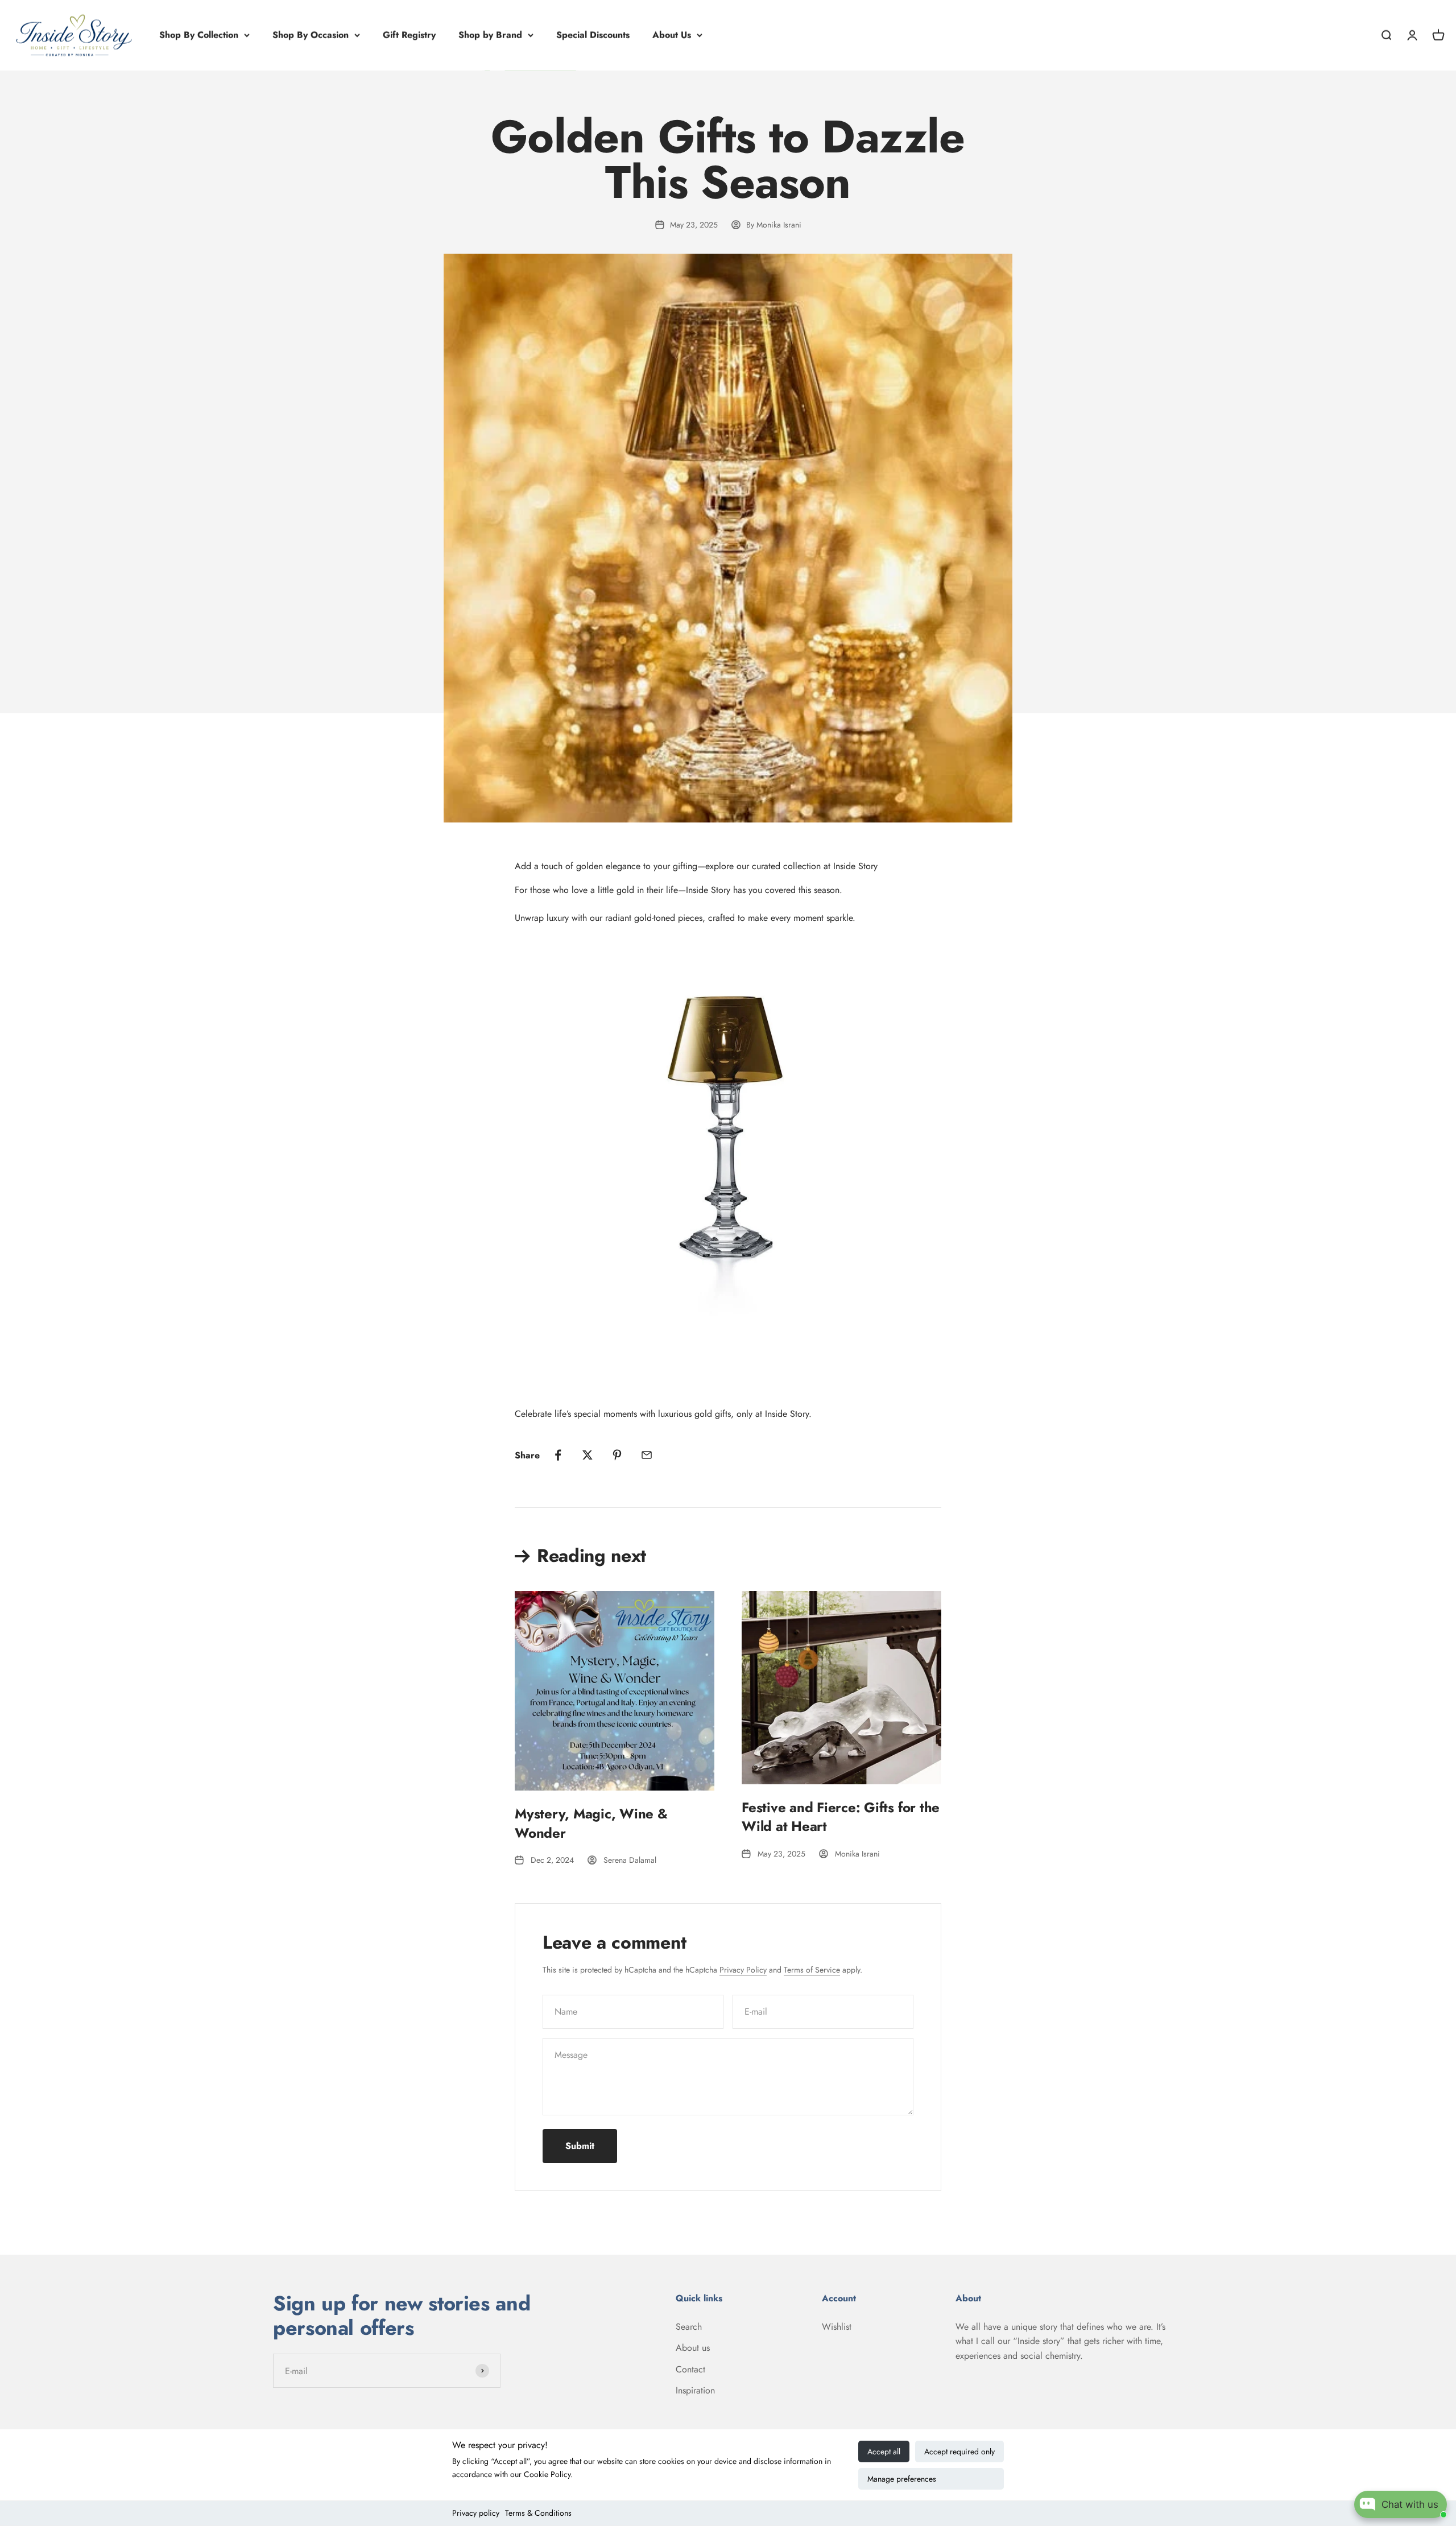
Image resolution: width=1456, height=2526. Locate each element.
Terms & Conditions (538, 2513)
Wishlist (837, 2327)
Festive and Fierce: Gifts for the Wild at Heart (841, 1817)
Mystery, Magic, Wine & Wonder (591, 1823)
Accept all (884, 2451)
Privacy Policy (743, 1970)
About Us (672, 35)
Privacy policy (476, 2513)
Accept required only (959, 2451)
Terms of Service (812, 1970)
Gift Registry (409, 35)
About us (693, 2348)
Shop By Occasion (311, 35)
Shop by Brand (490, 35)
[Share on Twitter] (588, 1455)
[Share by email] (647, 1455)
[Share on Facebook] (558, 1455)
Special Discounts (593, 35)
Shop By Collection (199, 35)
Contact (690, 2369)
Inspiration (695, 2390)
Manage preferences (902, 2479)
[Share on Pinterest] (617, 1455)
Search (689, 2327)
